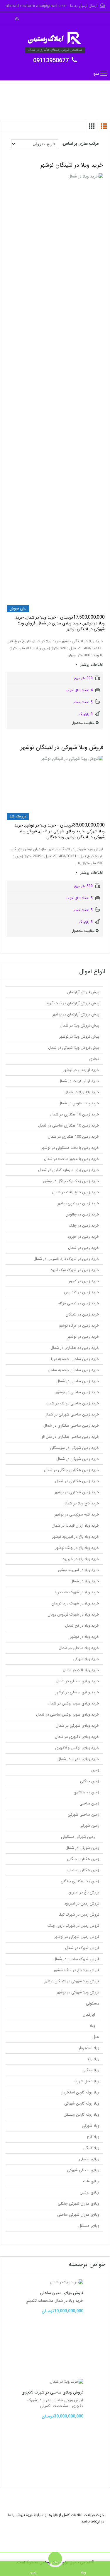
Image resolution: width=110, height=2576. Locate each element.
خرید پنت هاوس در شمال (79, 1103)
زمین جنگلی (90, 1781)
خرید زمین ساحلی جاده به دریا (75, 1359)
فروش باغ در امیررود (83, 1892)
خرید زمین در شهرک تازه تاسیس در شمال (66, 1259)
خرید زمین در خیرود (83, 1237)
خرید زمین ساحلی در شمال (78, 1381)
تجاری (94, 1059)
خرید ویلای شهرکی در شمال (77, 1726)
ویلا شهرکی (90, 2126)
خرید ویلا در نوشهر (84, 1637)
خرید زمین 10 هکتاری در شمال (75, 1114)
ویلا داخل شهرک (87, 2081)
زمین (95, 1770)
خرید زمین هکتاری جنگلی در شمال (72, 1470)
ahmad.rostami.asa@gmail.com (36, 6)
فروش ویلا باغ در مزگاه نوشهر (76, 1970)
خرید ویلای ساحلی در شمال (77, 1681)
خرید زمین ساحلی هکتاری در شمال (71, 1426)
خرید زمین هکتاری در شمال (77, 1481)
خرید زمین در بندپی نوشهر (78, 1203)
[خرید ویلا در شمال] (55, 39)
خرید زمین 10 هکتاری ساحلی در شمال (69, 1126)
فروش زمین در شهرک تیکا (79, 1915)
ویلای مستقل (89, 2226)
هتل (96, 2037)
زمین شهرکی (89, 1826)
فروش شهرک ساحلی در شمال (76, 1959)
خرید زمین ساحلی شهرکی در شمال (72, 1414)
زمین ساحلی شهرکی (83, 1815)
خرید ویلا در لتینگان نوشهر (72, 165)
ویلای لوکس (89, 2192)
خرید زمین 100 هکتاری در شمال (73, 1137)
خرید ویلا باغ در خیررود (81, 1559)
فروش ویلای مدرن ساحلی (62, 2293)
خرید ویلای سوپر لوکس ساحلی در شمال (68, 1715)
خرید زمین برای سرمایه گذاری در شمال (69, 1170)
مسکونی (93, 2004)
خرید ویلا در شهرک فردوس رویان (73, 1615)
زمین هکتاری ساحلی (83, 1870)
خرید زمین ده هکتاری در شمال (75, 1348)
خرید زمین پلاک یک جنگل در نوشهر (71, 1181)
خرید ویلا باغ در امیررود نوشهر (76, 1537)
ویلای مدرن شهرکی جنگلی (78, 2204)
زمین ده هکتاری (86, 1792)
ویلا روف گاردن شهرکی (82, 2104)
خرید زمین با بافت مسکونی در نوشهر (70, 1148)
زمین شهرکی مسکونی (78, 1837)
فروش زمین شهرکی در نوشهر (77, 1937)
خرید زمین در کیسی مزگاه (79, 1303)
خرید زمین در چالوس (82, 1214)
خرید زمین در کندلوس (82, 1292)
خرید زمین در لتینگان (82, 1314)
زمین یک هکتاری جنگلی (80, 1881)
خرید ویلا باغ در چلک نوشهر (77, 1548)
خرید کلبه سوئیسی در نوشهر (77, 1515)
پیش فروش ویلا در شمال (79, 1026)
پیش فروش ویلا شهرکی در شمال (74, 1048)
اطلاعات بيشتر (91, 665)
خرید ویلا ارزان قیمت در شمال (75, 1526)
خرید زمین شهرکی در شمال (78, 1459)
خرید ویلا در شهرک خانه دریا (77, 1592)
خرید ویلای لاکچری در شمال (77, 1737)
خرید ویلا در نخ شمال (82, 1626)
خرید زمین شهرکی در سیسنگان (75, 1448)
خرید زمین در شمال (84, 1248)
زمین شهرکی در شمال (82, 1848)
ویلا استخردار (89, 2048)
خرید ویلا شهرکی (86, 1659)
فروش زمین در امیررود (82, 1903)
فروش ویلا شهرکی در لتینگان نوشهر (62, 747)
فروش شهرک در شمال (82, 1948)
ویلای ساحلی (89, 2159)
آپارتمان (89, 2015)
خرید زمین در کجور (84, 1281)
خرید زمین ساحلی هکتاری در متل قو (70, 1437)
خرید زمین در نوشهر (83, 1337)
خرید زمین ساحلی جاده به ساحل (73, 1370)
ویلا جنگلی (91, 2070)
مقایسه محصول (84, 723)
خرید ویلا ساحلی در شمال (79, 1648)
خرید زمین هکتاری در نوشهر (77, 1492)
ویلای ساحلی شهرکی (83, 2170)
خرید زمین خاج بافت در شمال (76, 1192)
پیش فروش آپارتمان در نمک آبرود (73, 1003)
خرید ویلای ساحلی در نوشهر (77, 1692)
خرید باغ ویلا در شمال (82, 1092)
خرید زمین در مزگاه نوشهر (79, 1326)
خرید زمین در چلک (84, 1226)
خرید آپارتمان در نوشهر (81, 1070)
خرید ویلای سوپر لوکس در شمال (73, 1703)
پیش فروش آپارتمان (83, 992)
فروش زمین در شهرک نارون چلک (73, 1926)
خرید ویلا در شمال (85, 1581)
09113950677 (51, 61)
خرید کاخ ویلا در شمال (81, 1503)
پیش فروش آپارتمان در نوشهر (76, 1014)
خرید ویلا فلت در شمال (81, 1670)
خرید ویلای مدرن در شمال (78, 1759)
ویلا (92, 2026)
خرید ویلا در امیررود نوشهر (78, 1570)
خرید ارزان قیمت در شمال (79, 1081)
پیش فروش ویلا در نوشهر (79, 1037)
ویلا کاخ (93, 2137)
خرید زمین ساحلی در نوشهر (77, 1392)
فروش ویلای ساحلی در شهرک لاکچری (52, 2392)
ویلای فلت (91, 2181)
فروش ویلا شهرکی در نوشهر (78, 1992)
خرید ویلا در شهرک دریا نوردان (75, 1603)
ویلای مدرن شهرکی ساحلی (78, 2215)
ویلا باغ (93, 2059)
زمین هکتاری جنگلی (83, 1859)
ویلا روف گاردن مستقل (81, 2115)
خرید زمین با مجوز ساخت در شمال (72, 1159)
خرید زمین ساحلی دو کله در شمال (72, 1403)
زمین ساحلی (89, 1803)
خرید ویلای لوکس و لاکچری (77, 1748)
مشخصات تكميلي (39, 2301)
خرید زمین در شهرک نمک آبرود (75, 1270)
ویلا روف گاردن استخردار (80, 2092)
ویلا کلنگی (91, 2148)
